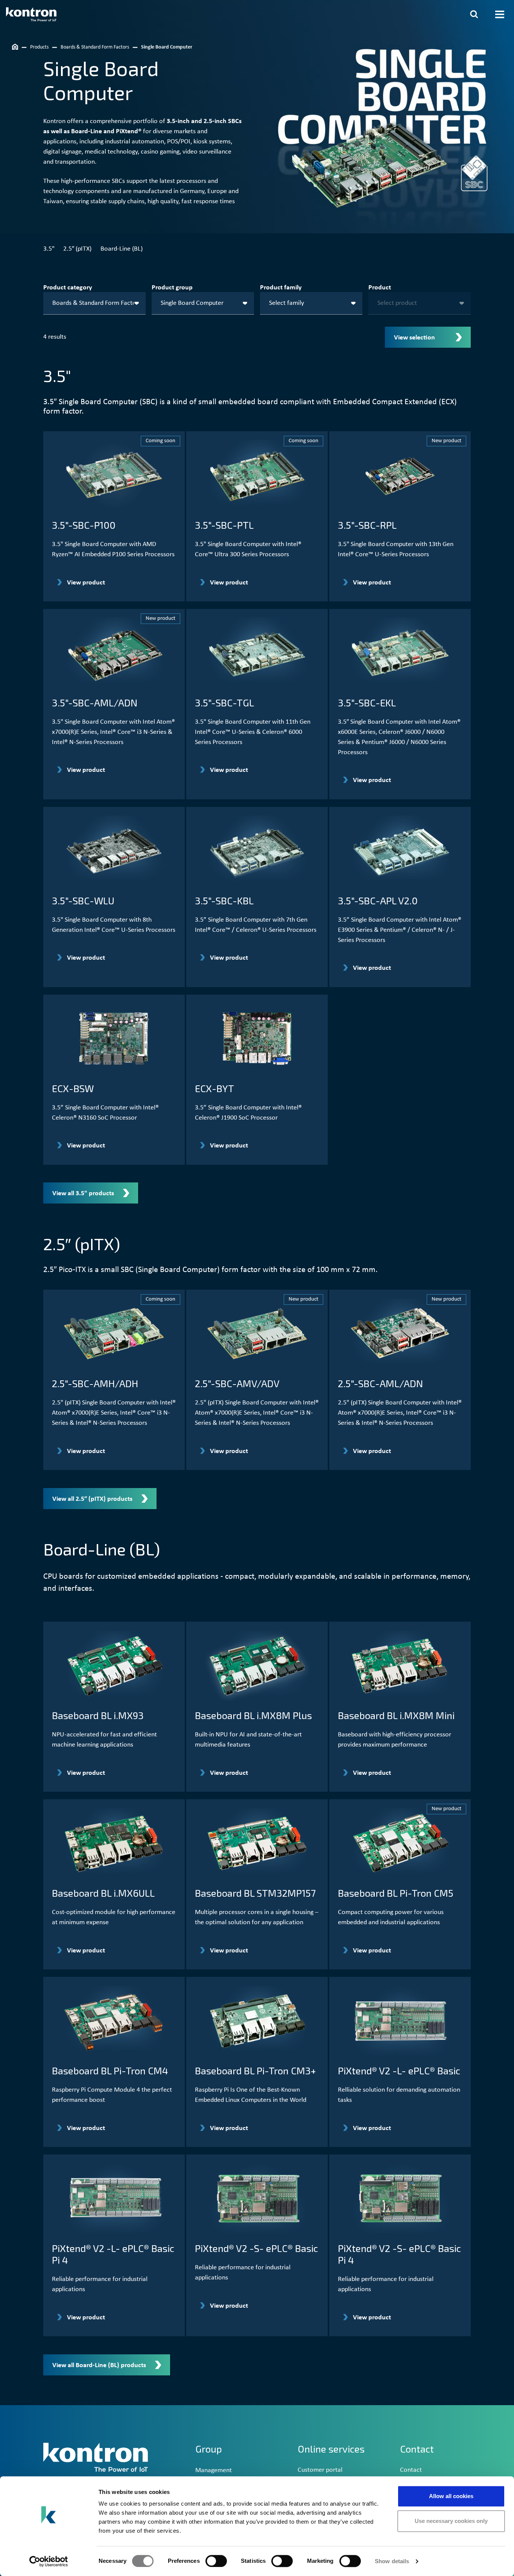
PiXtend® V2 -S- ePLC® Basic (256, 2248)
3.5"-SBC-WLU (83, 900)
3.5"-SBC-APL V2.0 (378, 900)
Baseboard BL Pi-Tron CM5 (396, 1893)
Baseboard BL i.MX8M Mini (396, 1715)
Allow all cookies (451, 2496)
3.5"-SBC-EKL (367, 702)
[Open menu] (500, 14)
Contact (411, 2470)
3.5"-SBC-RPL (367, 525)
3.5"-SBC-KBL (224, 900)
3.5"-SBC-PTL (224, 525)
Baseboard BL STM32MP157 (255, 1893)
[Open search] (474, 14)
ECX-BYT (214, 1088)
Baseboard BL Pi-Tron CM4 (110, 2070)
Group (209, 2449)
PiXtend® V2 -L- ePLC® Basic (399, 2070)
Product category (68, 288)
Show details (392, 2561)
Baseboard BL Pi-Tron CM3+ (255, 2070)
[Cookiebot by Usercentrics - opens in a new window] (49, 2561)
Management (214, 2470)
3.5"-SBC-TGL (224, 702)
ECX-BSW (73, 1088)
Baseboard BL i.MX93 (98, 1715)
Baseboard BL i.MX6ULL (103, 1893)
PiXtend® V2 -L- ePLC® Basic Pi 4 (113, 2254)
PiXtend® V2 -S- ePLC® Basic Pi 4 (399, 2254)
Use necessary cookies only (451, 2521)
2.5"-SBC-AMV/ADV (237, 1383)
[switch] (216, 2561)
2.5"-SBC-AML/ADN (380, 1383)
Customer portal (320, 2470)
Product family (281, 288)
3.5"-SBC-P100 (84, 525)
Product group (172, 288)
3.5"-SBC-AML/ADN (95, 702)
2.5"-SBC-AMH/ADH (95, 1383)
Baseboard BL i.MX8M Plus (253, 1715)
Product (380, 288)
